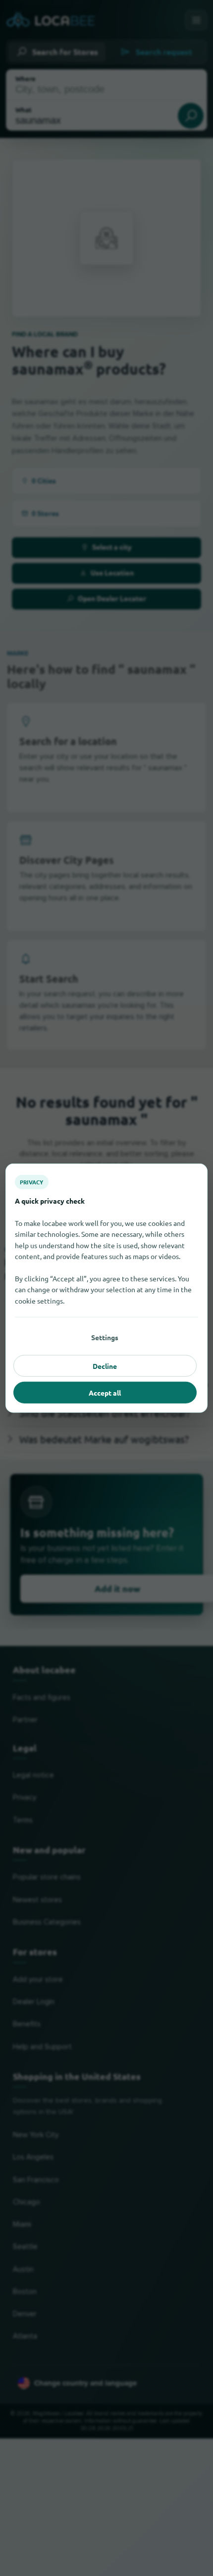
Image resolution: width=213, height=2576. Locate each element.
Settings (105, 1337)
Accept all (105, 1392)
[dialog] (106, 1288)
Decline (105, 1365)
